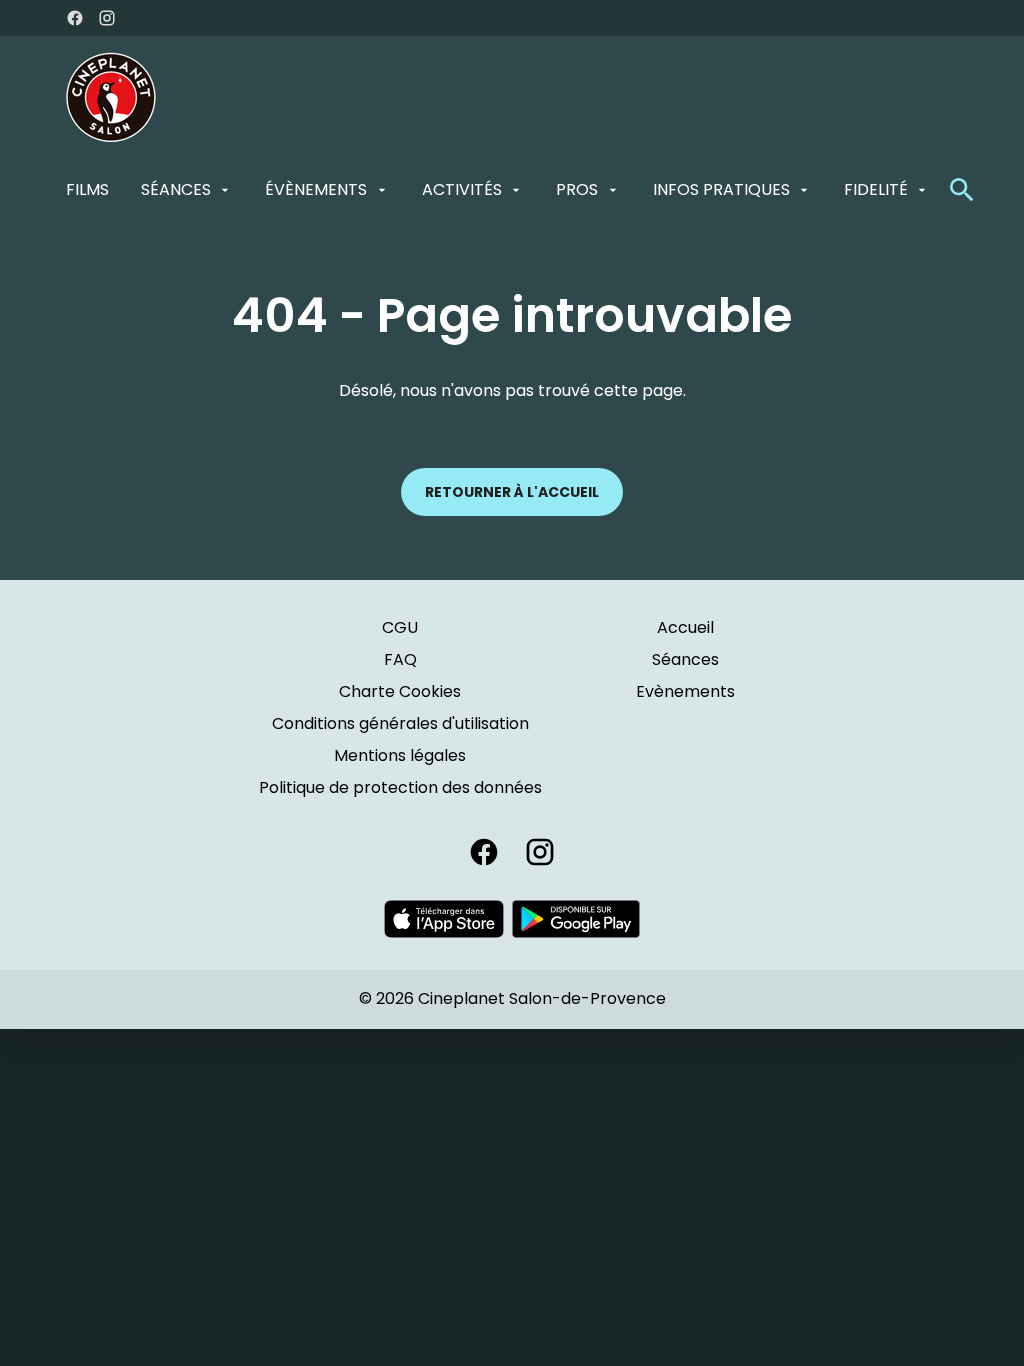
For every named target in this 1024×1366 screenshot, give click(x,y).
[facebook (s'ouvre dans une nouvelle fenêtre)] (75, 18)
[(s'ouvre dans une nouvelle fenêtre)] (444, 919)
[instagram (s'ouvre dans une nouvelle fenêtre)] (107, 18)
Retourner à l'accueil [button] (512, 492)
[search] (962, 190)
